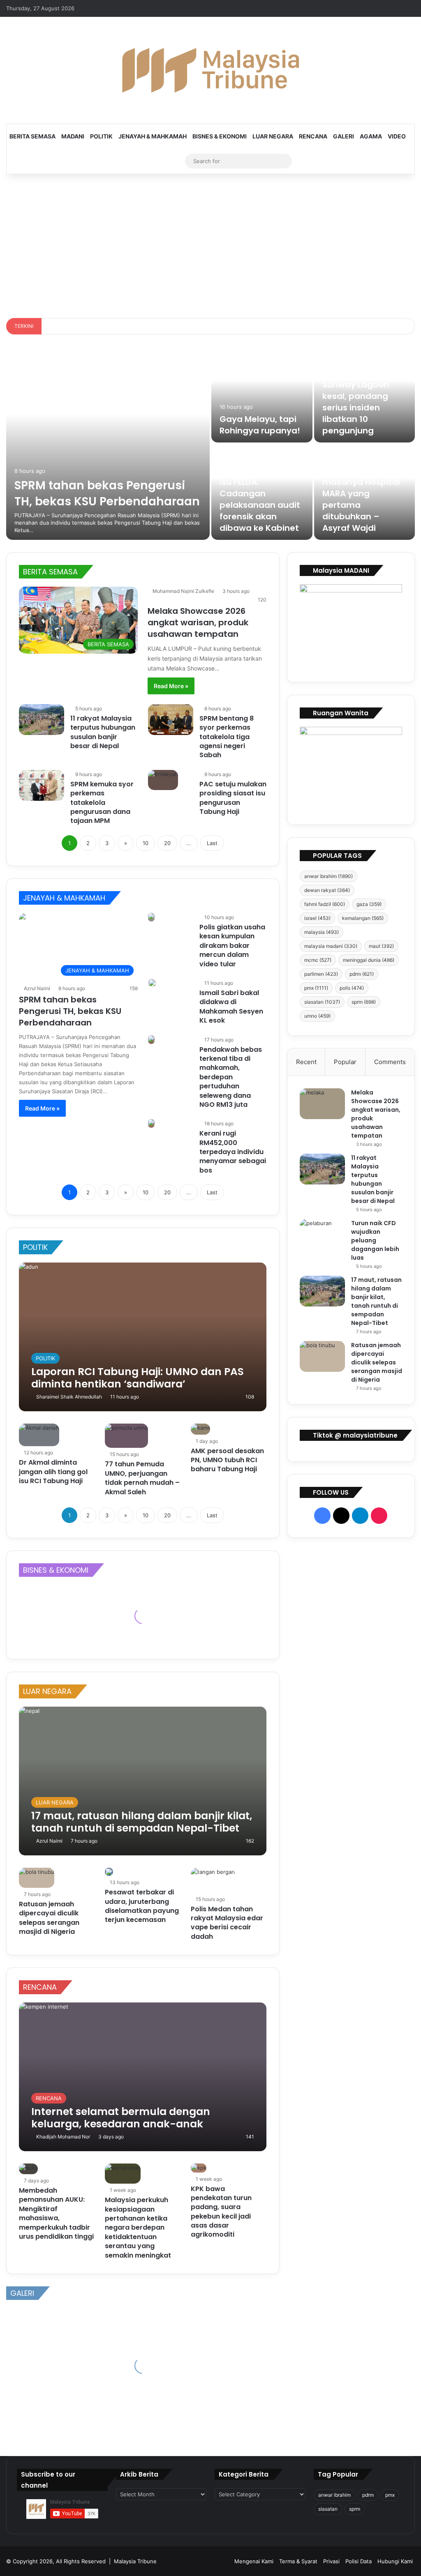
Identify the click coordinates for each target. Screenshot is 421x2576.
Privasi (331, 2561)
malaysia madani (331, 946)
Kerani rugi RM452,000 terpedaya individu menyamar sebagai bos (233, 1152)
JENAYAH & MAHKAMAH (153, 136)
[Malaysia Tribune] (210, 70)
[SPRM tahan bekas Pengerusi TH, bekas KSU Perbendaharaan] (108, 443)
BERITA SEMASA (32, 136)
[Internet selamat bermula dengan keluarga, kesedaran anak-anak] (143, 2077)
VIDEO (397, 136)
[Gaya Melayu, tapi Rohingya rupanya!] (262, 395)
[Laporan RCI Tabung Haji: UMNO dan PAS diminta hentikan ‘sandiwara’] (143, 1337)
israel (317, 918)
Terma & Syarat (298, 2561)
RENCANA (313, 136)
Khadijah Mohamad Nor (63, 2137)
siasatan (322, 1002)
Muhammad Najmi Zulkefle (183, 591)
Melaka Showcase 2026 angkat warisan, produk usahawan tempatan (198, 622)
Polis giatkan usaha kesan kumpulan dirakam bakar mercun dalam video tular (232, 946)
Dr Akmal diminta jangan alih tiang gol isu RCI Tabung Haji (53, 1472)
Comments (390, 1062)
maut (381, 946)
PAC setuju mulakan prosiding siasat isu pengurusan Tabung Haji (233, 798)
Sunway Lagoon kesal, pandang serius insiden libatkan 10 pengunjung (356, 408)
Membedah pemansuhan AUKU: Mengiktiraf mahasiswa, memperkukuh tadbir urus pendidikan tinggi (56, 2213)
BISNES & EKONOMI (220, 136)
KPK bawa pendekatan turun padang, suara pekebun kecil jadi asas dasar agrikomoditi (221, 2212)
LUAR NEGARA (273, 136)
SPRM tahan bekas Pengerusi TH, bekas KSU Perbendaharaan (107, 493)
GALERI (344, 136)
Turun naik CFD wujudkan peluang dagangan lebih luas (375, 1240)
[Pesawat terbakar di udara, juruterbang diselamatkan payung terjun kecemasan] (109, 1872)
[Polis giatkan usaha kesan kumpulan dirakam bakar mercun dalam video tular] (151, 917)
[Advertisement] (210, 244)
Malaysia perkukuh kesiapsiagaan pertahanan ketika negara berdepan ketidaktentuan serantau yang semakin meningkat (138, 2227)
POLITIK (101, 136)
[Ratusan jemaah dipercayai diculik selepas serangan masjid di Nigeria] (37, 1878)
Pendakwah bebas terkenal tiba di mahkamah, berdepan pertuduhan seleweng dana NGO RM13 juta (231, 1077)
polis (352, 988)
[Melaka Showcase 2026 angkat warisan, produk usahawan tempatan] (322, 1104)
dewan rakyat (327, 890)
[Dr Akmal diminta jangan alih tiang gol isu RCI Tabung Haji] (39, 1435)
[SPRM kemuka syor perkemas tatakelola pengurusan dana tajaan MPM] (42, 785)
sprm (364, 1002)
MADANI (73, 136)
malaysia (322, 932)
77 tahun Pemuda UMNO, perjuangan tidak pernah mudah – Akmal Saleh (142, 1478)
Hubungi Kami (395, 2561)
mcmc (318, 960)
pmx (316, 988)
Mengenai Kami (254, 2561)
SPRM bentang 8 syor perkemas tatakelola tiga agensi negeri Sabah (227, 737)
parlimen (321, 974)
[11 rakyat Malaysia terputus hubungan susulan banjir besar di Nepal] (42, 720)
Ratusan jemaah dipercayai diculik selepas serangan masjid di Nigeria (49, 1918)
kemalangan (363, 918)
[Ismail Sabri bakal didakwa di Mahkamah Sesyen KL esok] (152, 983)
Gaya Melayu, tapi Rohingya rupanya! (260, 425)
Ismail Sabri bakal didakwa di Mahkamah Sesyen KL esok (231, 1007)
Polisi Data (359, 2561)
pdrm (362, 974)
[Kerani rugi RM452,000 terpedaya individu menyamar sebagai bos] (151, 1123)
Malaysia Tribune (135, 2561)
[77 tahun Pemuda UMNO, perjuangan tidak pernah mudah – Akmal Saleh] (126, 1436)
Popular (345, 1062)
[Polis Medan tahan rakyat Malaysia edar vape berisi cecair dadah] (213, 1880)
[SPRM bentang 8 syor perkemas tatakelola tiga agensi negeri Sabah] (171, 720)
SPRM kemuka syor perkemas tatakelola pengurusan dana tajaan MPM (102, 803)
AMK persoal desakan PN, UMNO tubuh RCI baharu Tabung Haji (227, 1460)
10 (146, 843)
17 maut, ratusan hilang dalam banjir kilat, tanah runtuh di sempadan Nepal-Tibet (376, 1301)
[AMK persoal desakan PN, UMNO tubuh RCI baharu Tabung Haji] (200, 1429)
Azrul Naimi (37, 988)
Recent (306, 1062)
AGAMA (371, 136)
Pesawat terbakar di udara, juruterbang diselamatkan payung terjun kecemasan (142, 1906)
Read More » (171, 686)
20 (167, 843)
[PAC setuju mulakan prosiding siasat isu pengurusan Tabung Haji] (163, 780)
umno (317, 1016)
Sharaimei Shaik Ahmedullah (69, 1397)
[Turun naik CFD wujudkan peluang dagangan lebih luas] (322, 1234)
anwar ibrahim (328, 876)
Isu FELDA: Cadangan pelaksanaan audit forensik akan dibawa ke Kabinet (260, 505)
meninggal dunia (369, 960)
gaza (369, 904)
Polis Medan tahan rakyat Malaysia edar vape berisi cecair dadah (227, 1923)
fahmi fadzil (325, 904)
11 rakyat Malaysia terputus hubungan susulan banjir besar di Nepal (103, 732)
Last (212, 843)
